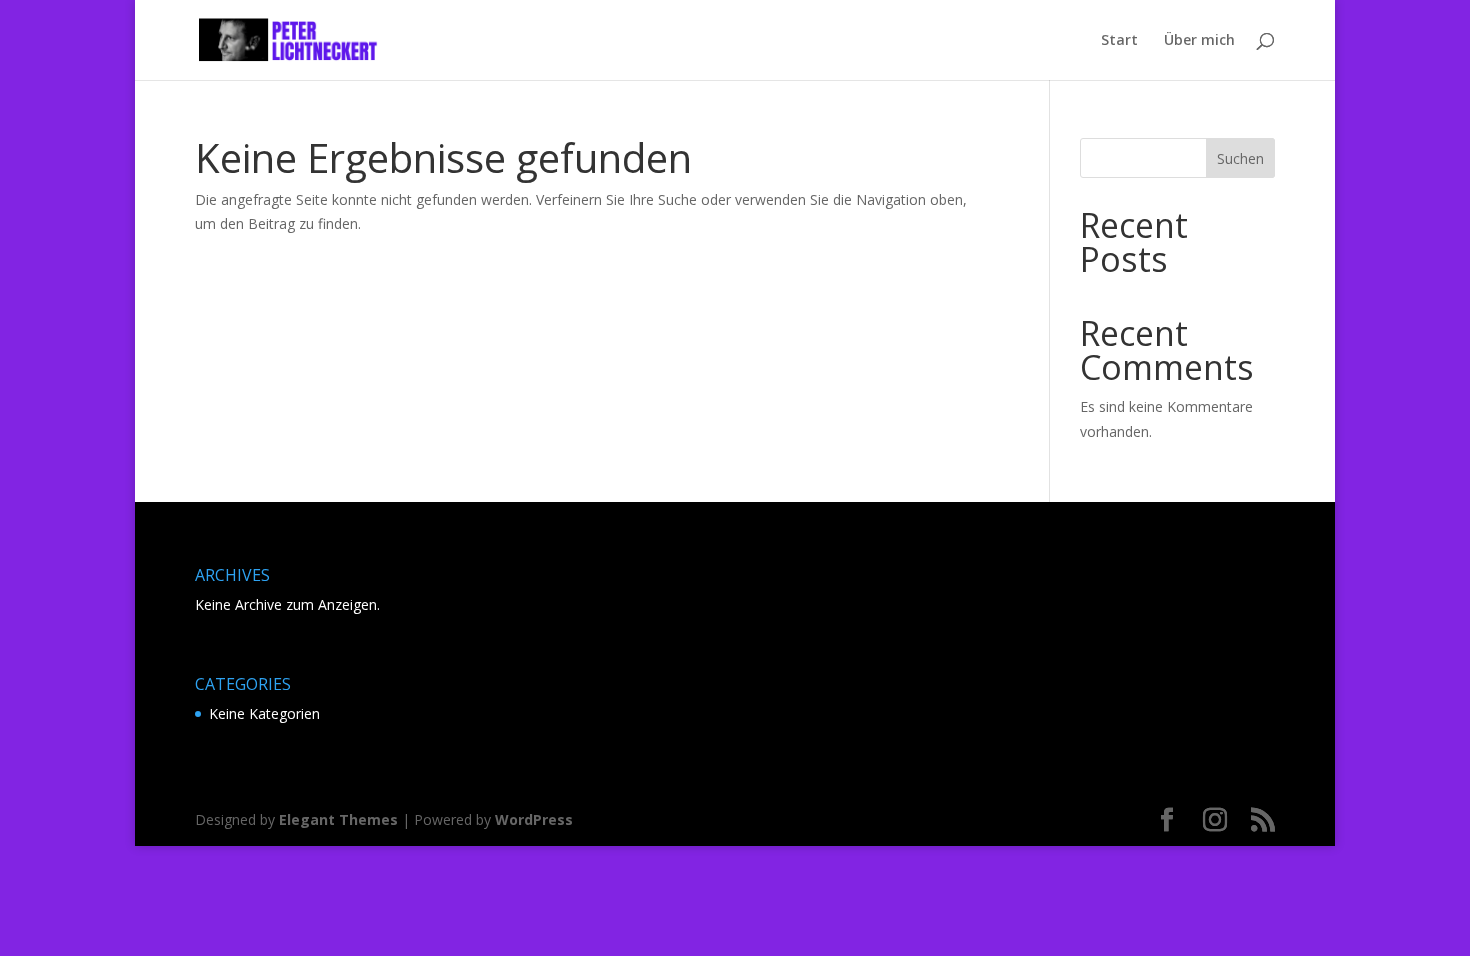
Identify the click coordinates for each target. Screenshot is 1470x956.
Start (1119, 41)
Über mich (1199, 41)
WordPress (534, 819)
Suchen (1240, 158)
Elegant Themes (338, 819)
